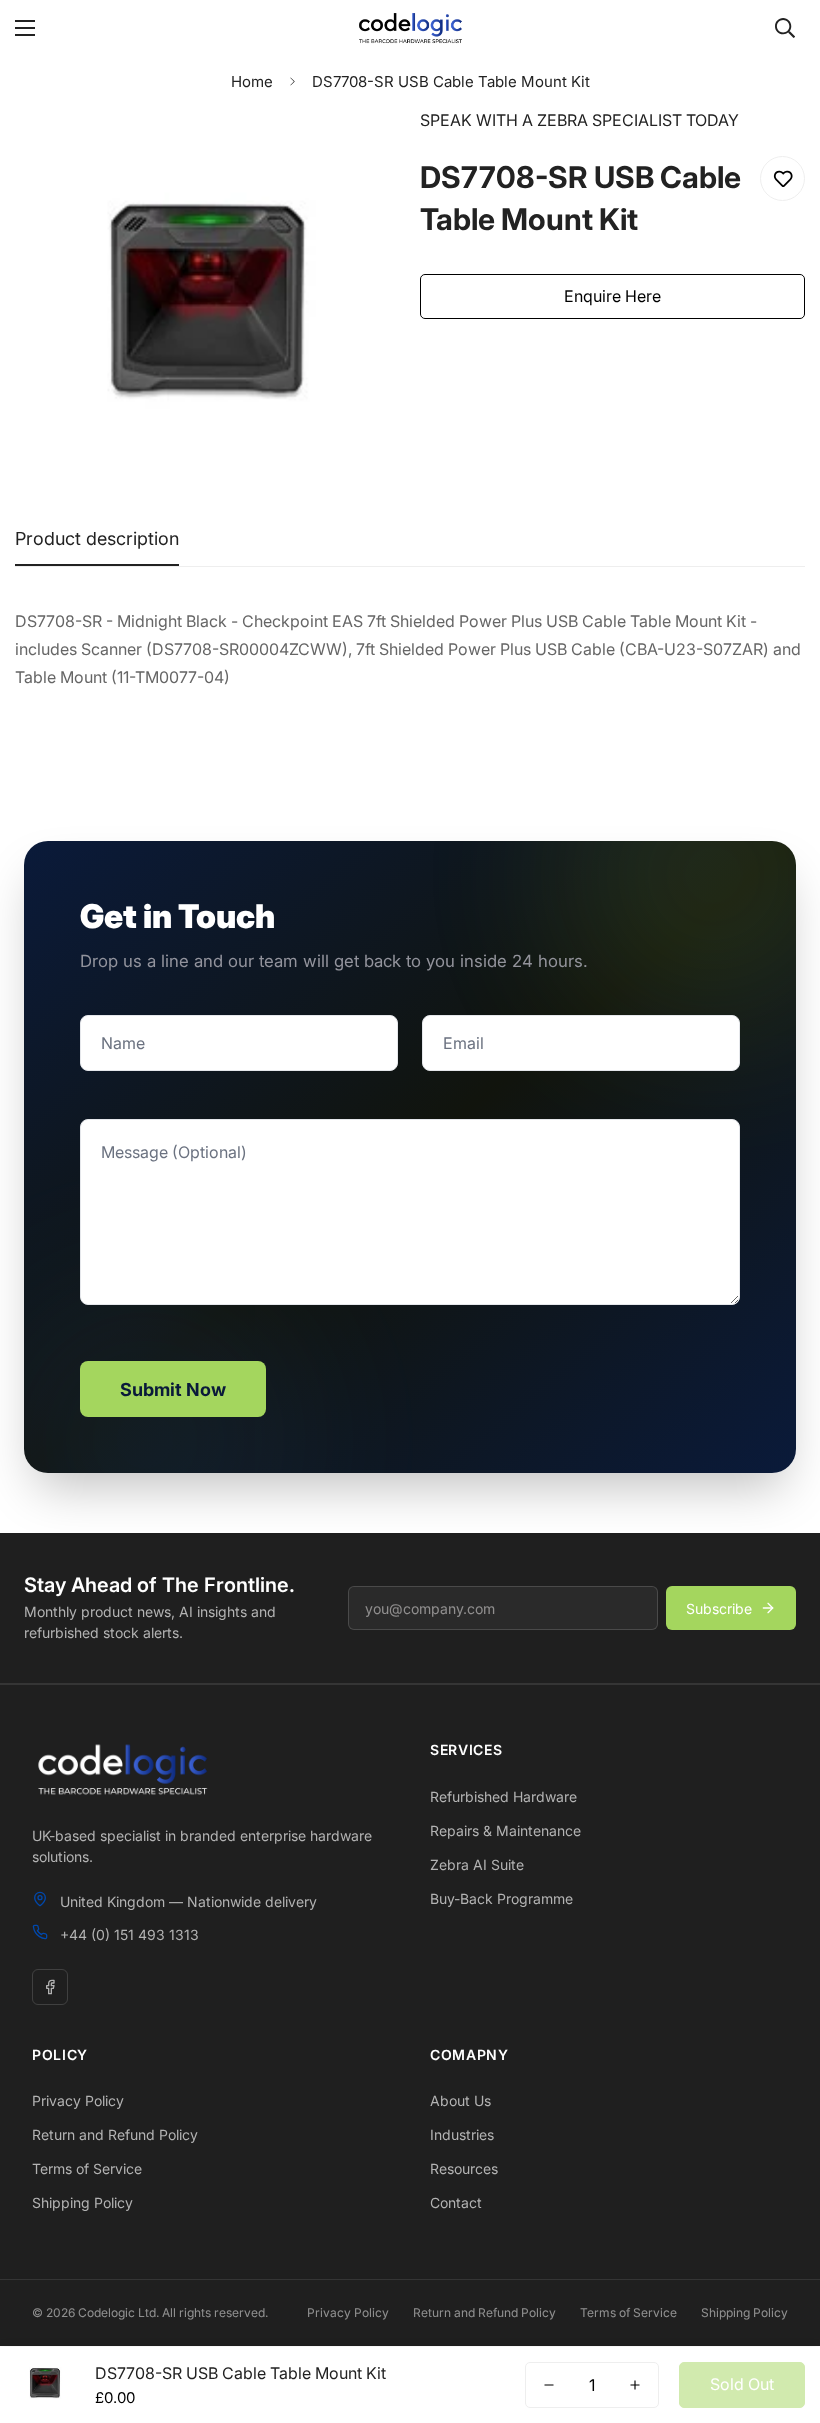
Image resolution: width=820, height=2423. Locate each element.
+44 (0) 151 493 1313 (129, 1934)
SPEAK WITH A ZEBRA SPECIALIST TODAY (579, 120)
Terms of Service (87, 2168)
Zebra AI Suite (477, 1864)
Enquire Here (612, 296)
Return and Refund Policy (115, 2134)
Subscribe (719, 1608)
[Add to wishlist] (782, 178)
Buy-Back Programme (501, 1898)
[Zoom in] (357, 150)
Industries (462, 2134)
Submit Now (173, 1389)
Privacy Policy (78, 2100)
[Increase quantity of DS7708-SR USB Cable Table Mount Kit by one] (635, 2385)
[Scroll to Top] (781, 2314)
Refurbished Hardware (503, 1796)
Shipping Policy (82, 2202)
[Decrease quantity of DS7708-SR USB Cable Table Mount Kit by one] (549, 2385)
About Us (460, 2100)
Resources (464, 2168)
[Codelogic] (410, 28)
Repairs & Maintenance (505, 1830)
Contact (456, 2202)
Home (252, 81)
